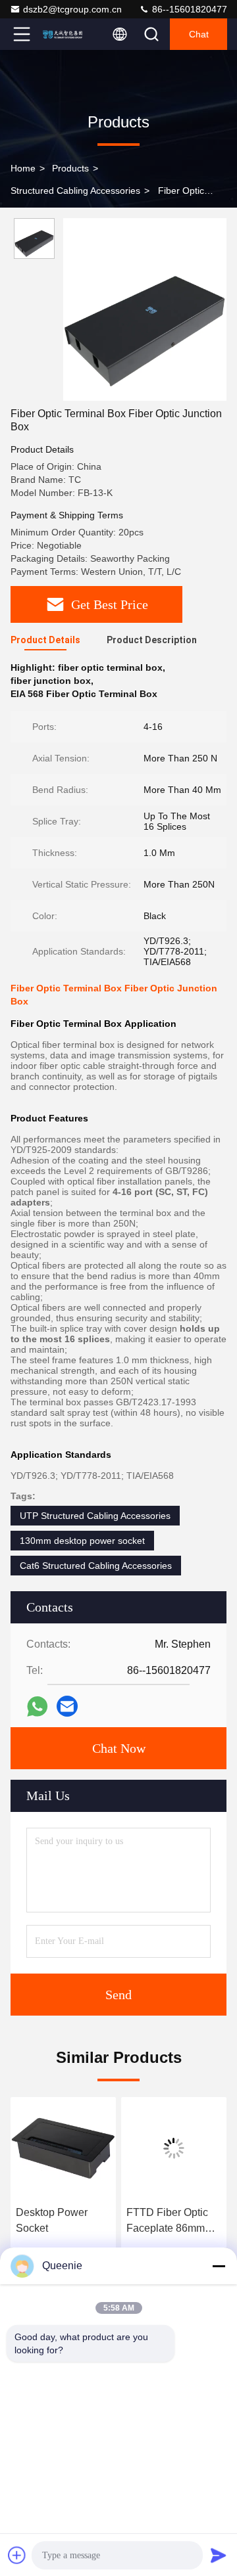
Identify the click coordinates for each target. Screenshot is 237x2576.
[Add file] (17, 2555)
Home (23, 168)
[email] (67, 1706)
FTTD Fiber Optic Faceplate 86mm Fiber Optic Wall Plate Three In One (171, 2222)
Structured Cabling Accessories (75, 191)
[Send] (219, 2555)
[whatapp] (37, 1706)
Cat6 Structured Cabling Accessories (96, 1566)
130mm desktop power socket (82, 1541)
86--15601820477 (188, 9)
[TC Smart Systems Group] (65, 34)
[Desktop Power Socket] (63, 2148)
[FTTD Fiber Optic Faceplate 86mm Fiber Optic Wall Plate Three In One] (174, 2148)
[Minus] (219, 2266)
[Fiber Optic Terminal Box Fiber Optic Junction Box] (145, 309)
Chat (199, 34)
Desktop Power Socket (52, 2220)
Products (70, 168)
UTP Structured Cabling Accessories (95, 1516)
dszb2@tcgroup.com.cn (72, 9)
